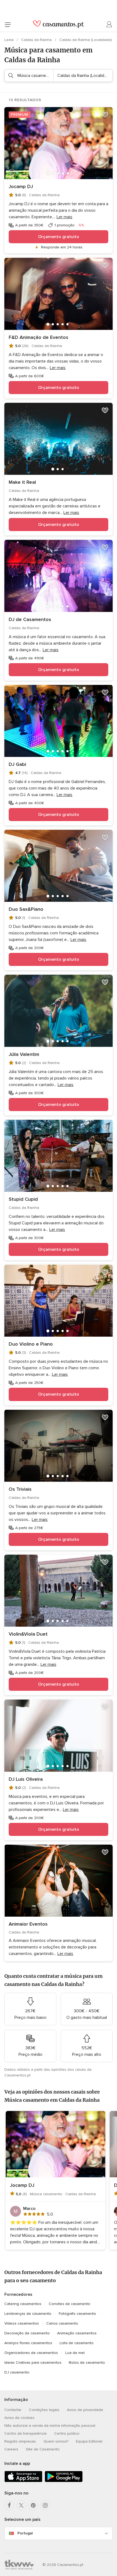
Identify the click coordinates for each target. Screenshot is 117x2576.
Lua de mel (75, 2353)
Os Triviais (20, 1489)
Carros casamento (62, 2323)
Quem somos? (56, 2441)
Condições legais (44, 2410)
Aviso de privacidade (85, 2410)
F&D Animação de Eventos (39, 337)
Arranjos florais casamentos (28, 2343)
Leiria (10, 40)
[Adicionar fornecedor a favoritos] (105, 115)
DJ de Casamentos (30, 619)
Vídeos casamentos (22, 2323)
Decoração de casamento (27, 2333)
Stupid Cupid (23, 1199)
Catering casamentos (23, 2304)
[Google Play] (64, 2481)
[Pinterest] (33, 2505)
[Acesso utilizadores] (109, 24)
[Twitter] (21, 2505)
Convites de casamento (70, 2304)
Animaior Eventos (28, 1924)
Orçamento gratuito (59, 237)
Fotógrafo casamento (77, 2314)
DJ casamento (17, 2372)
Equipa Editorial (89, 2441)
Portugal (25, 2533)
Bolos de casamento (87, 2363)
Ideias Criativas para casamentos (33, 2363)
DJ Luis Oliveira (26, 1779)
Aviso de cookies (19, 2418)
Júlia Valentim (24, 1054)
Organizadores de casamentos (31, 2353)
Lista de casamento (77, 2343)
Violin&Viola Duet (28, 1634)
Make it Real (22, 482)
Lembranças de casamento (28, 2314)
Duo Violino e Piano (31, 1344)
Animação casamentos (77, 2333)
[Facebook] (9, 2505)
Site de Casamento (43, 2449)
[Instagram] (45, 2505)
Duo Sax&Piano (26, 909)
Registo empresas (20, 2441)
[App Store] (23, 2481)
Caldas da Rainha (37, 40)
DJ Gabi (17, 764)
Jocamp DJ (21, 186)
